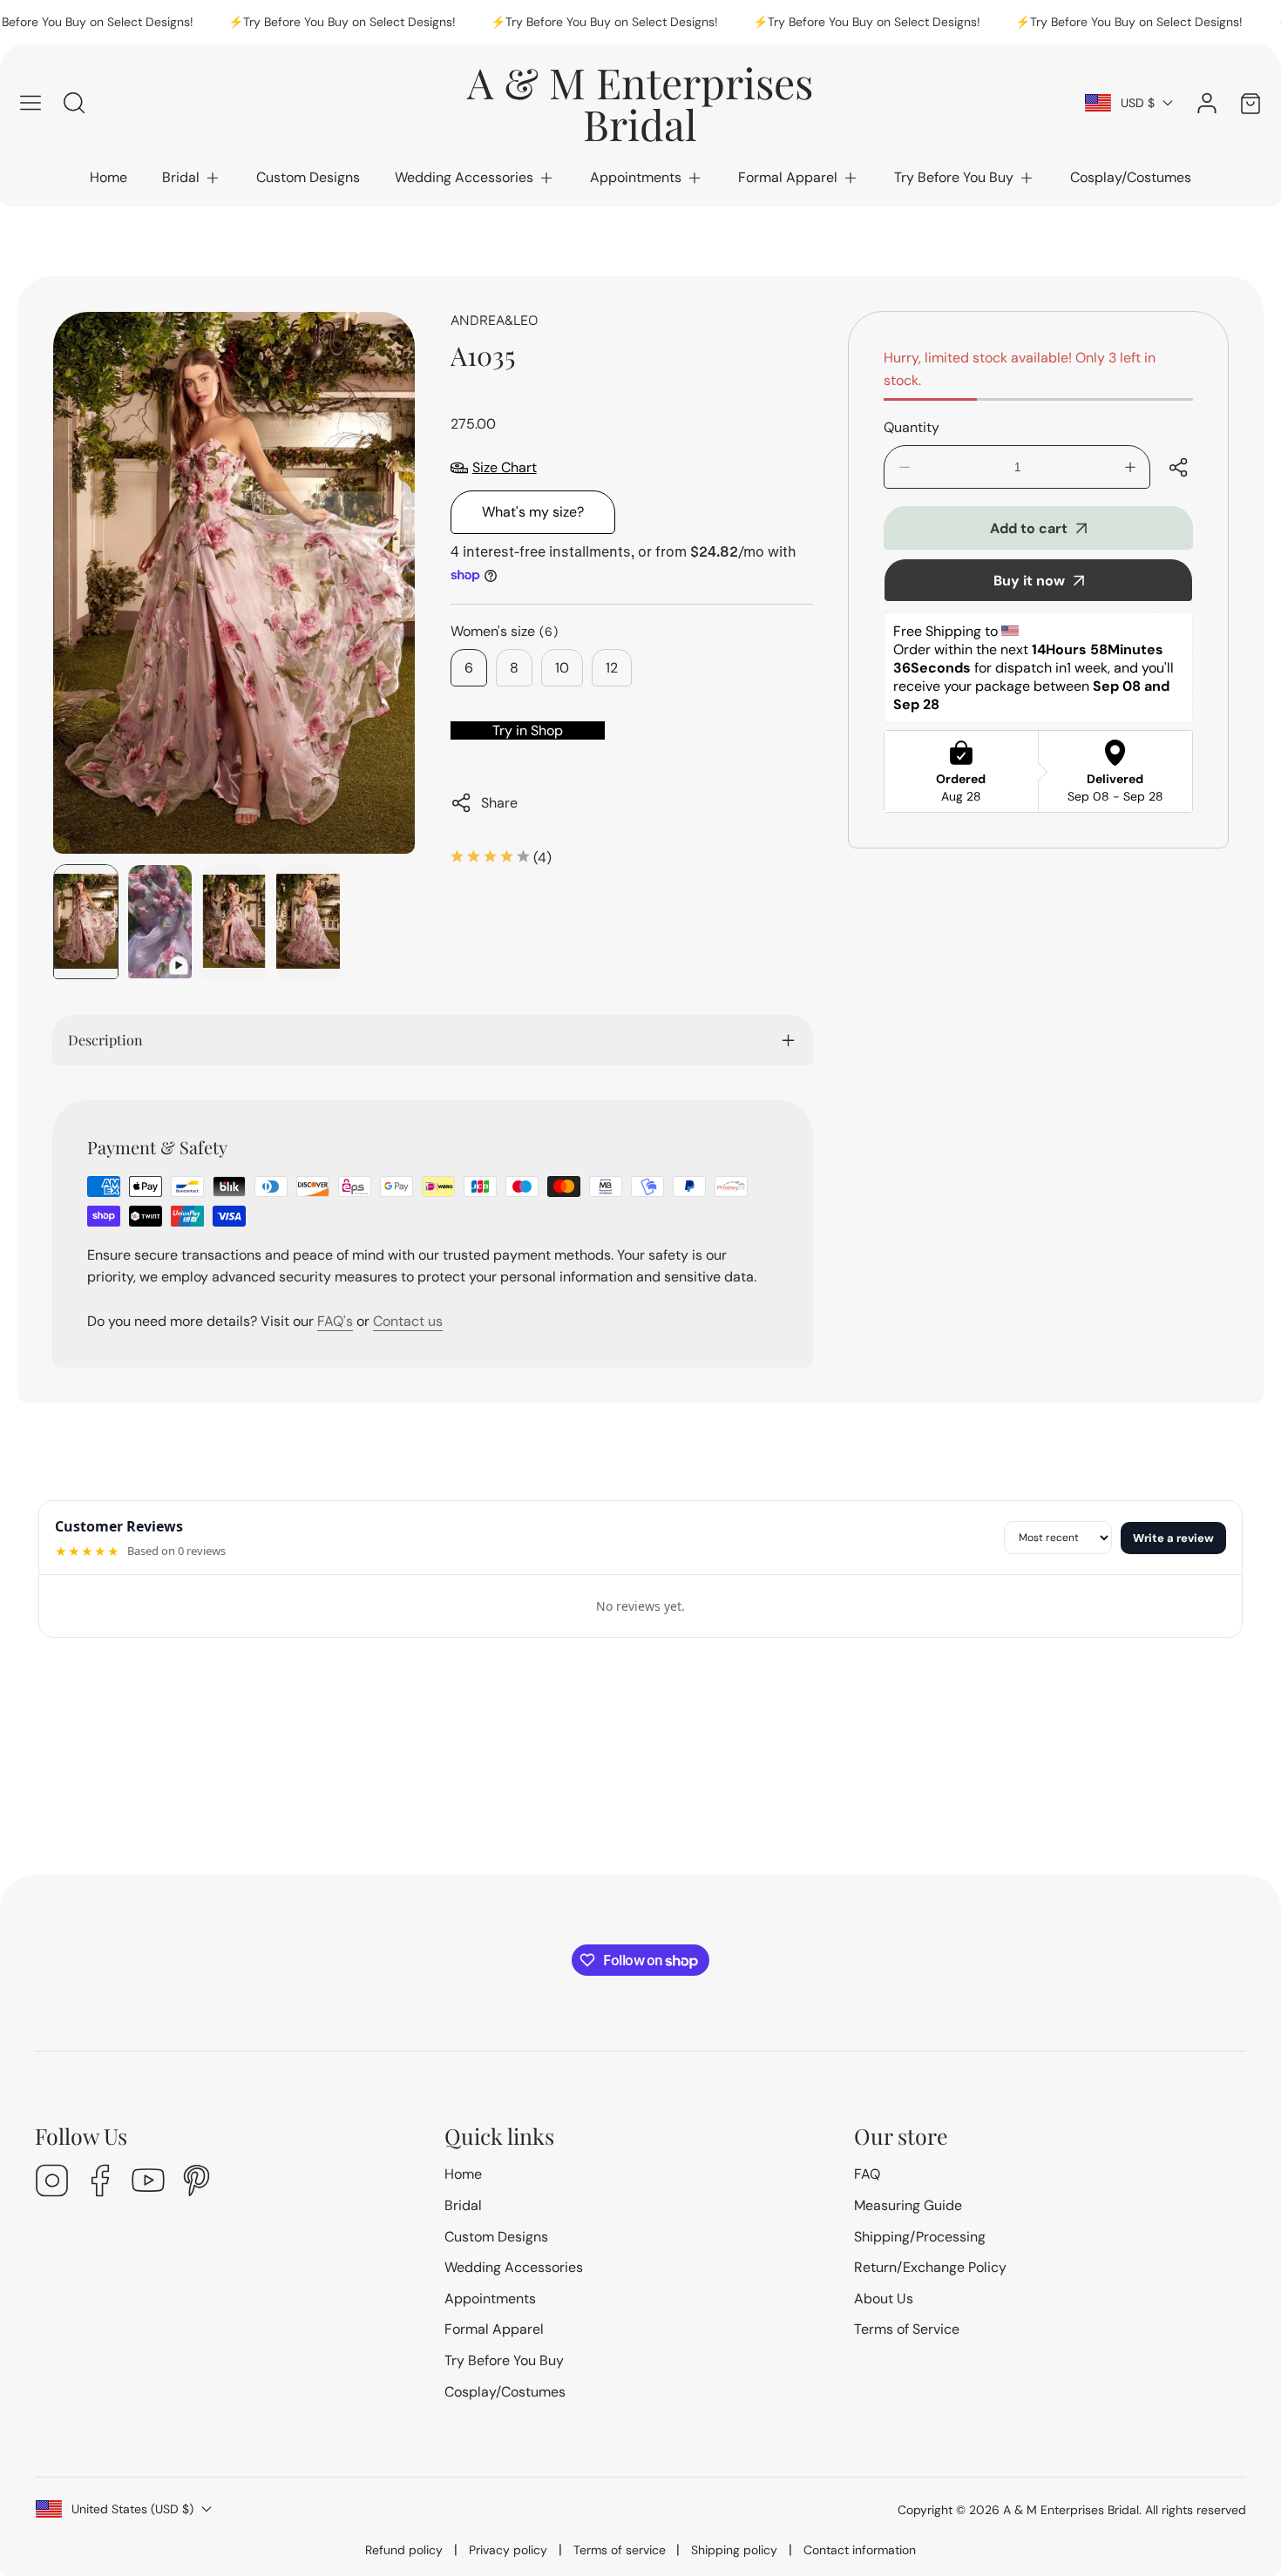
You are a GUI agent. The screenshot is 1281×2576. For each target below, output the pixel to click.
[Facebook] (100, 2183)
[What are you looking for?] (74, 103)
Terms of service (620, 2550)
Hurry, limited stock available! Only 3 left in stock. (1020, 369)
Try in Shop (528, 730)
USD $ (1138, 103)
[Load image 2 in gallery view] (234, 922)
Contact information (860, 2550)
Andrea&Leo (495, 320)
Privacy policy (508, 2550)
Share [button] (499, 803)
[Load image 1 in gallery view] (86, 922)
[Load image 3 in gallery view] (308, 922)
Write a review (1173, 1538)
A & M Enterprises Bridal (1071, 2510)
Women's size (505, 631)
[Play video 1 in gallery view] (160, 922)
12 (612, 668)
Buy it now (1029, 581)
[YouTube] (148, 2183)
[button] (192, 178)
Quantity (912, 427)
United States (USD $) (132, 2509)
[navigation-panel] (30, 103)
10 (562, 668)
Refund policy (404, 2550)
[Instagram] (52, 2183)
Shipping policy (734, 2550)
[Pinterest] (196, 2183)
